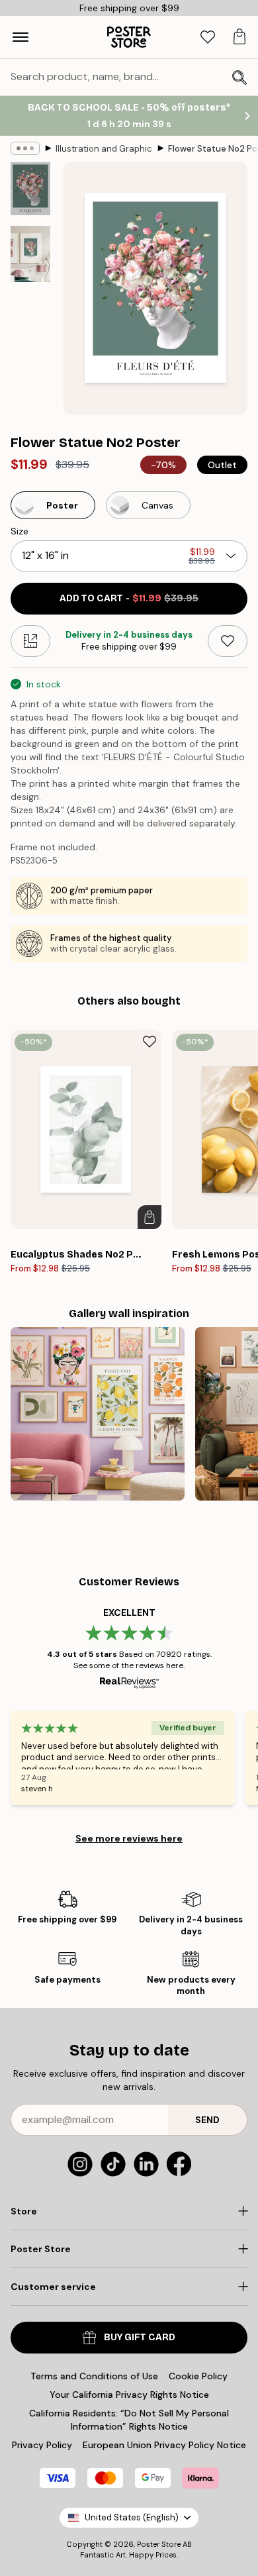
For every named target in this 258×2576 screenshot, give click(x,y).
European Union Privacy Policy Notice (164, 2445)
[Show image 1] (30, 189)
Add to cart (129, 598)
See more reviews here (129, 1838)
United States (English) (132, 2517)
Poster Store (159, 2544)
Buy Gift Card (140, 2337)
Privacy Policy (42, 2445)
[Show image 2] (30, 254)
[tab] (208, 37)
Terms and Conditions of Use (94, 2376)
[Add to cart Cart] (150, 1217)
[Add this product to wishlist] (228, 641)
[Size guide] (30, 641)
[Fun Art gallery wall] (98, 1414)
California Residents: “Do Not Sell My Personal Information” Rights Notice (129, 2420)
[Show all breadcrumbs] (25, 148)
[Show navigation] (21, 37)
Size (20, 531)
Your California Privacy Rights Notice (129, 2395)
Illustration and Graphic (104, 149)
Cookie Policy (198, 2376)
